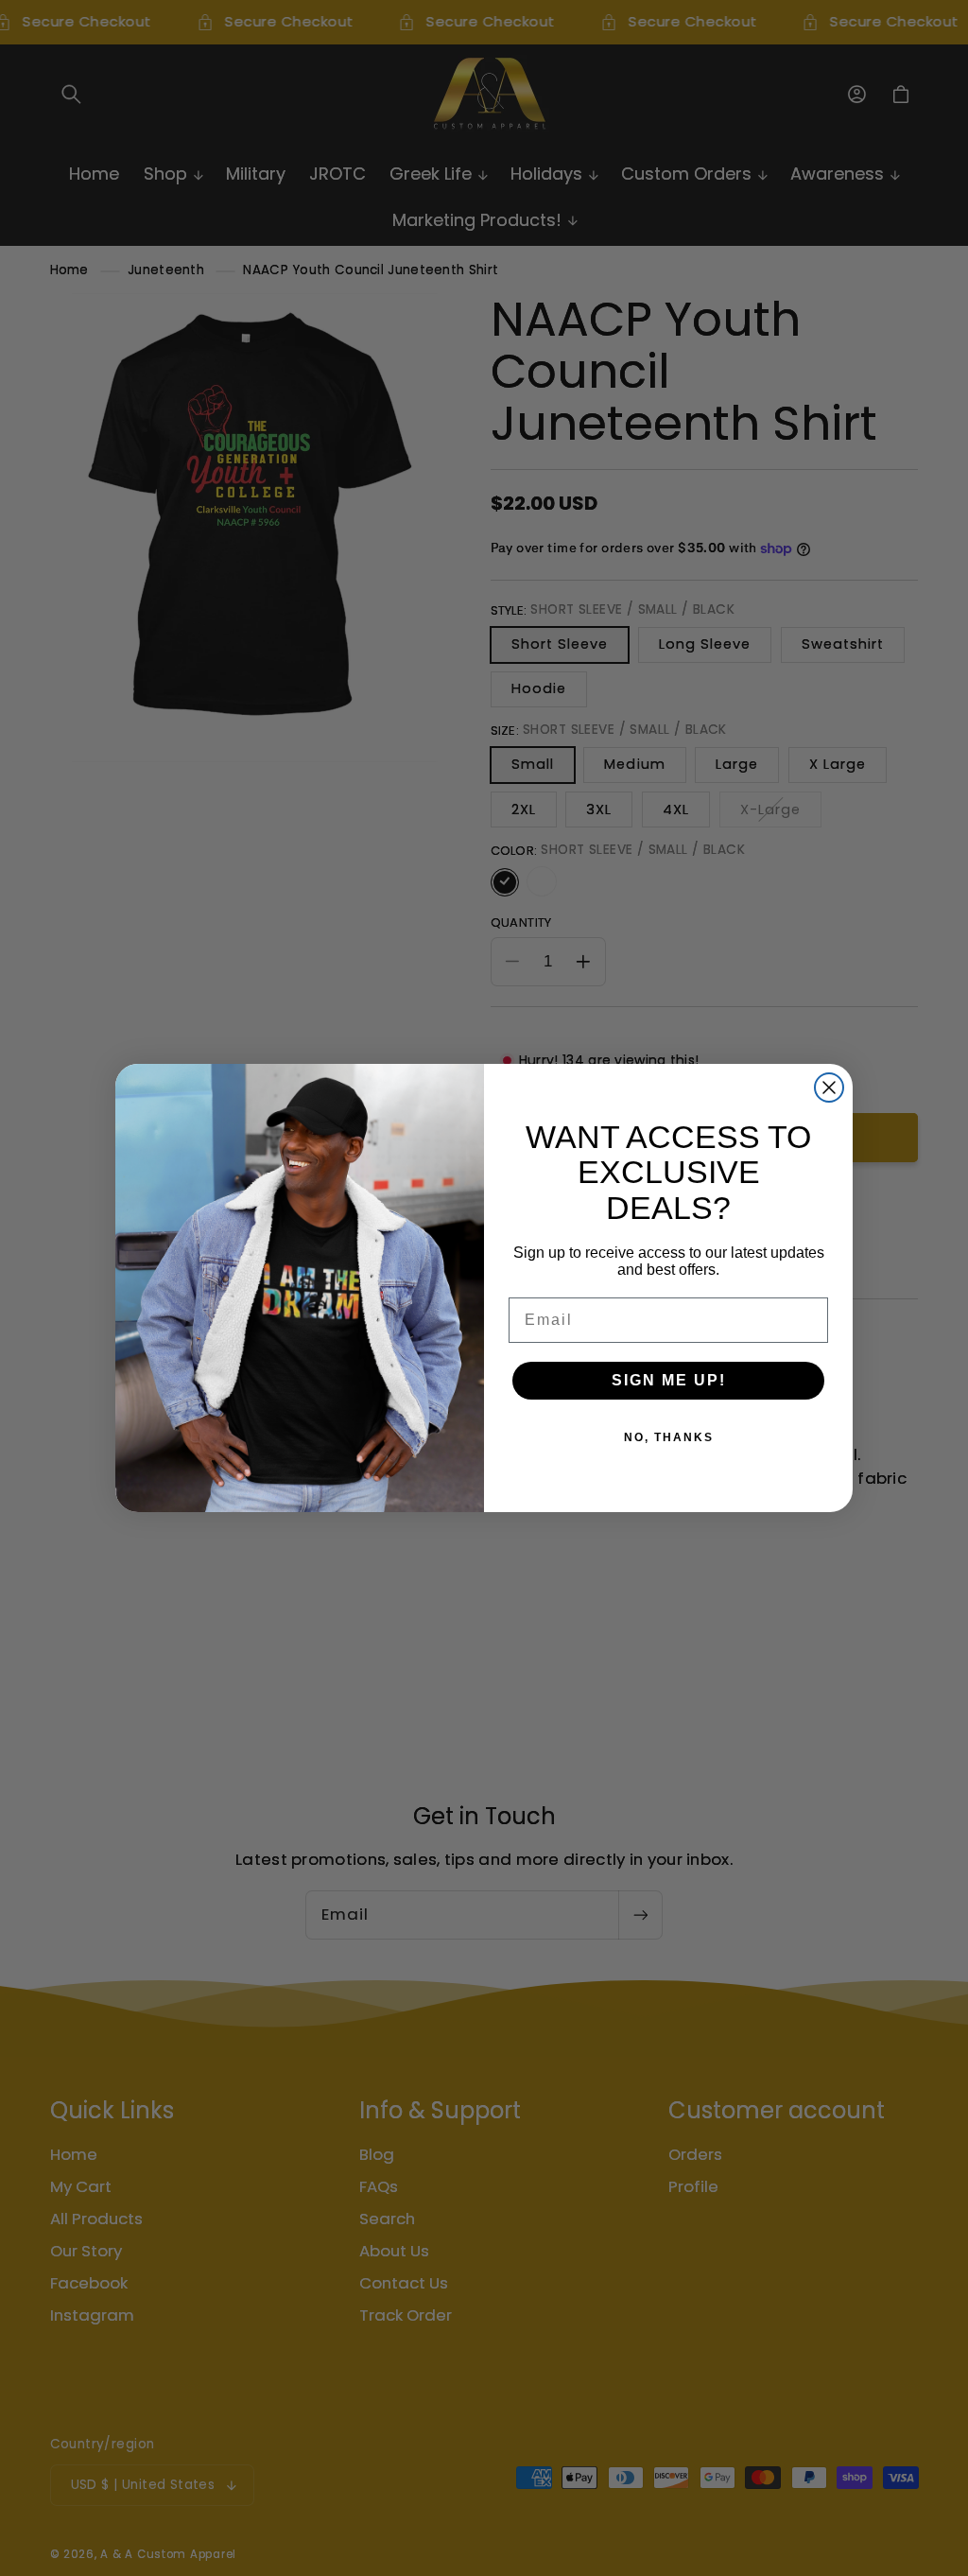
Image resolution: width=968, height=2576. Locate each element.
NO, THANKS (669, 1437)
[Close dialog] (829, 1088)
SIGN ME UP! (669, 1380)
